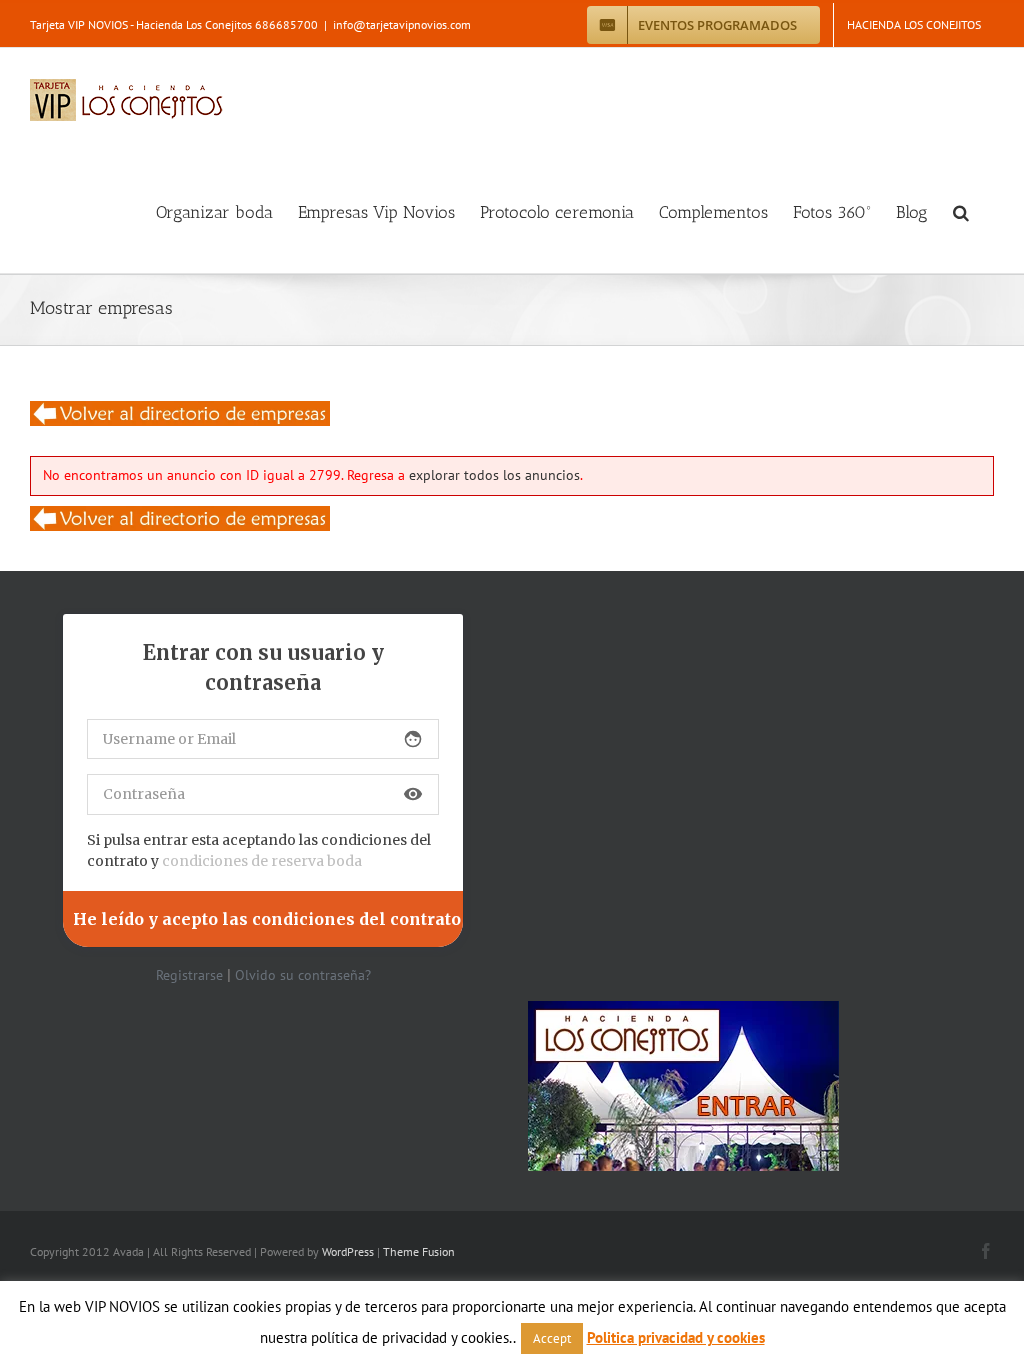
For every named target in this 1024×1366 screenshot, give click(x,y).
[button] (961, 212)
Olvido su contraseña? (303, 975)
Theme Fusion (419, 1251)
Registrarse (189, 975)
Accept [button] (552, 1338)
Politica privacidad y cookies (676, 1337)
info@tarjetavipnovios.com (402, 24)
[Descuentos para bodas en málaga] (180, 413)
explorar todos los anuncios (494, 475)
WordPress (348, 1251)
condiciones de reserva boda (262, 861)
